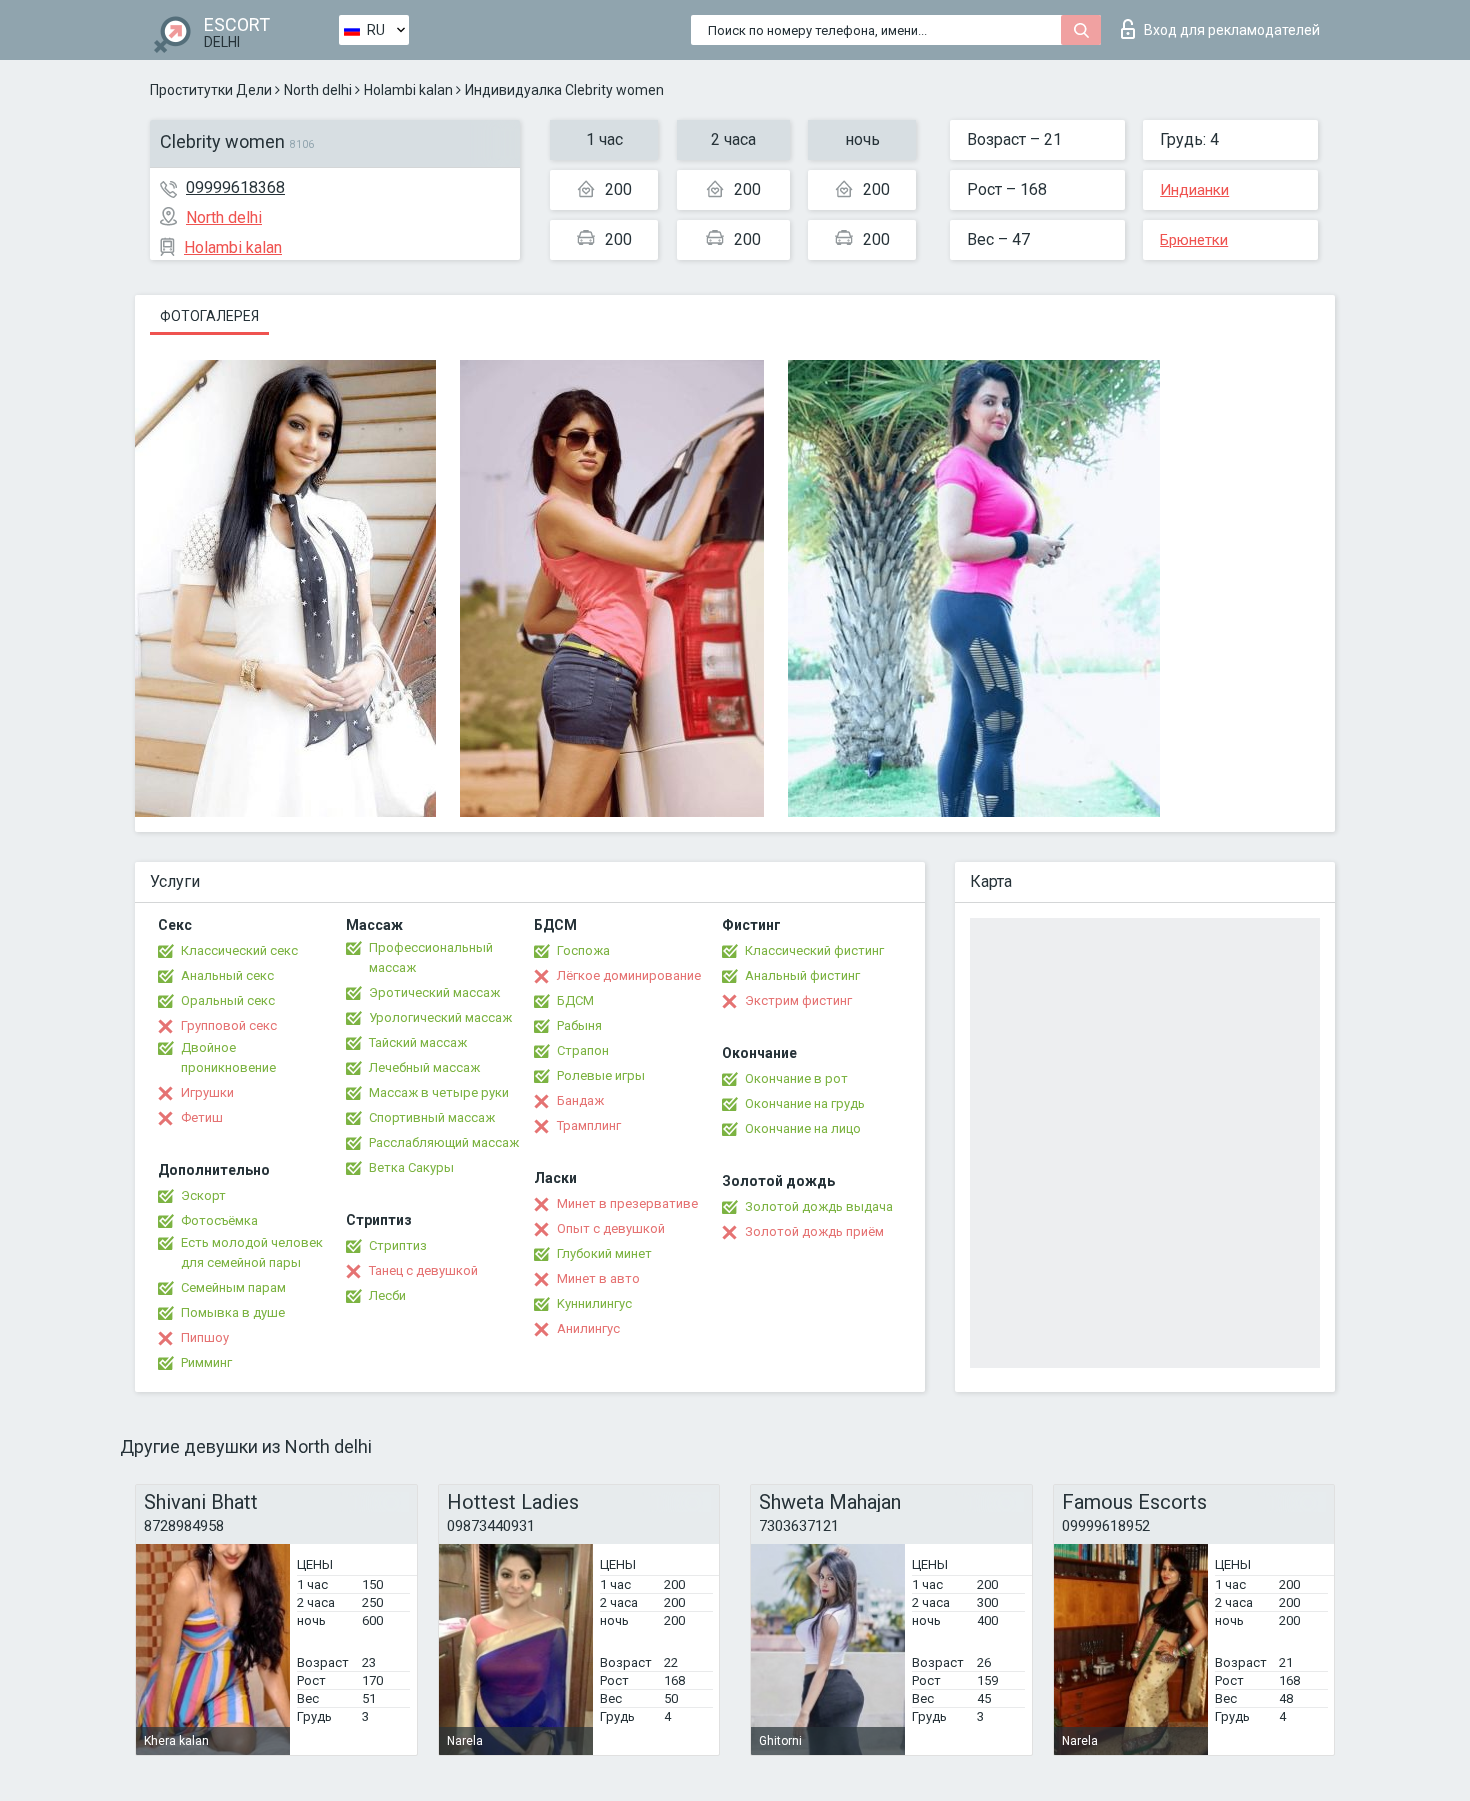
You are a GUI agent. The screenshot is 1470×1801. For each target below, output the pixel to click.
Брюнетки (1194, 240)
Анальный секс (227, 975)
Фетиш (202, 1117)
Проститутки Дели (211, 90)
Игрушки (207, 1092)
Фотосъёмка (219, 1220)
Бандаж (580, 1100)
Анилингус (588, 1328)
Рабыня (579, 1025)
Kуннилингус (594, 1303)
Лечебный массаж (424, 1067)
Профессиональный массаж (431, 957)
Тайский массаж (418, 1042)
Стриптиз (398, 1245)
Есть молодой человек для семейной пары (252, 1252)
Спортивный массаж (432, 1117)
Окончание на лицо (803, 1128)
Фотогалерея (209, 316)
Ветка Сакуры (411, 1167)
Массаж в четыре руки (439, 1092)
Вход (1232, 30)
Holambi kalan (408, 90)
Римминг (206, 1362)
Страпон (583, 1050)
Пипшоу (205, 1337)
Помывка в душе (233, 1312)
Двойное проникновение (228, 1057)
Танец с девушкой (423, 1270)
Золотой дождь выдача (819, 1206)
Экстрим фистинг (798, 1000)
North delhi (318, 90)
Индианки (1194, 190)
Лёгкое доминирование (629, 975)
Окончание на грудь (805, 1103)
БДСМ (575, 1000)
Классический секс (239, 950)
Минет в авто (598, 1278)
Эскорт (203, 1195)
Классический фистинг (814, 950)
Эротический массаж (434, 992)
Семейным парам (233, 1287)
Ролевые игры (601, 1075)
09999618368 (235, 187)
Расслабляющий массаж (444, 1142)
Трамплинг (589, 1125)
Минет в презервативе (627, 1203)
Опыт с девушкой (611, 1228)
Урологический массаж (440, 1017)
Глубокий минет (604, 1253)
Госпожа (583, 950)
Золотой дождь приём (814, 1231)
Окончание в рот (796, 1078)
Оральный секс (228, 1000)
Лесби (387, 1295)
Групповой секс (229, 1025)
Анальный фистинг (802, 975)
